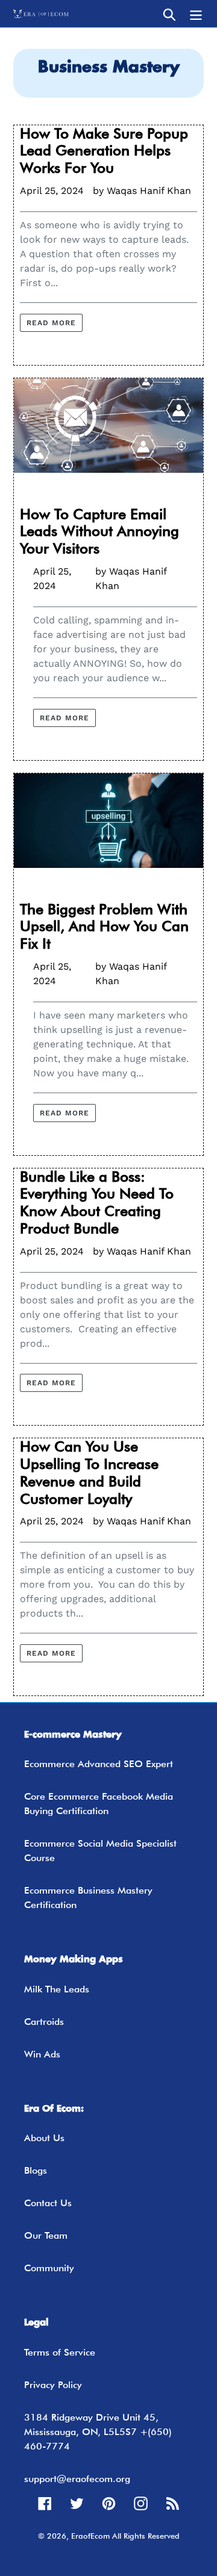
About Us (44, 2138)
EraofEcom (90, 2536)
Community (49, 2268)
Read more (51, 323)
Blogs (36, 2170)
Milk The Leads (57, 1989)
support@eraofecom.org (77, 2479)
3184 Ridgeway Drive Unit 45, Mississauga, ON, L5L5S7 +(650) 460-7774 (98, 2432)
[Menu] (196, 14)
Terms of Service (60, 2352)
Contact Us (48, 2203)
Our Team (46, 2235)
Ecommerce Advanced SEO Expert (99, 1764)
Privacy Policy (53, 2385)
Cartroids (44, 2022)
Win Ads (42, 2054)
